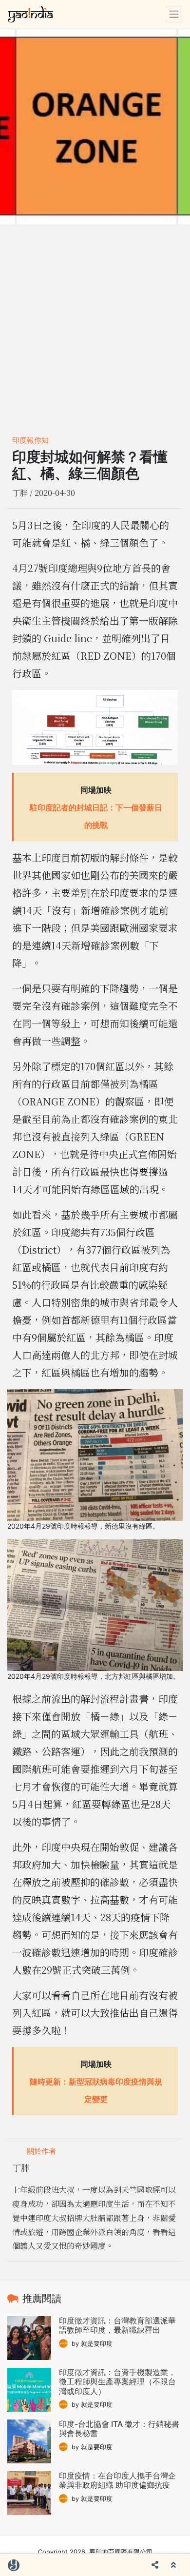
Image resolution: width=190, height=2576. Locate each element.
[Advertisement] (95, 324)
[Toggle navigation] (174, 14)
